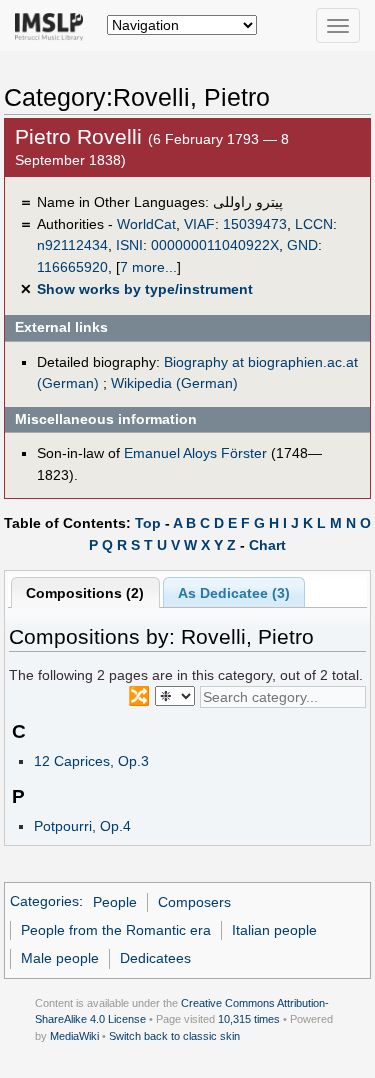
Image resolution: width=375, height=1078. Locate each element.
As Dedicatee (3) (234, 593)
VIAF (199, 224)
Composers (194, 902)
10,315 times (249, 1019)
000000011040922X (215, 245)
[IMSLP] (53, 25)
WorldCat (146, 224)
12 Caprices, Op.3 (91, 761)
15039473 (255, 224)
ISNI (129, 245)
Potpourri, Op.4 (82, 826)
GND (302, 245)
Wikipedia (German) (174, 383)
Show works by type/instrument (145, 289)
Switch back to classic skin (174, 1036)
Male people (60, 958)
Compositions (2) (85, 593)
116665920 (72, 267)
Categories (44, 902)
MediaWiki (74, 1036)
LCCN (314, 224)
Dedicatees (155, 958)
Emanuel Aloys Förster (195, 453)
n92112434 (72, 245)
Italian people (274, 930)
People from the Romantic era (116, 930)
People (115, 902)
